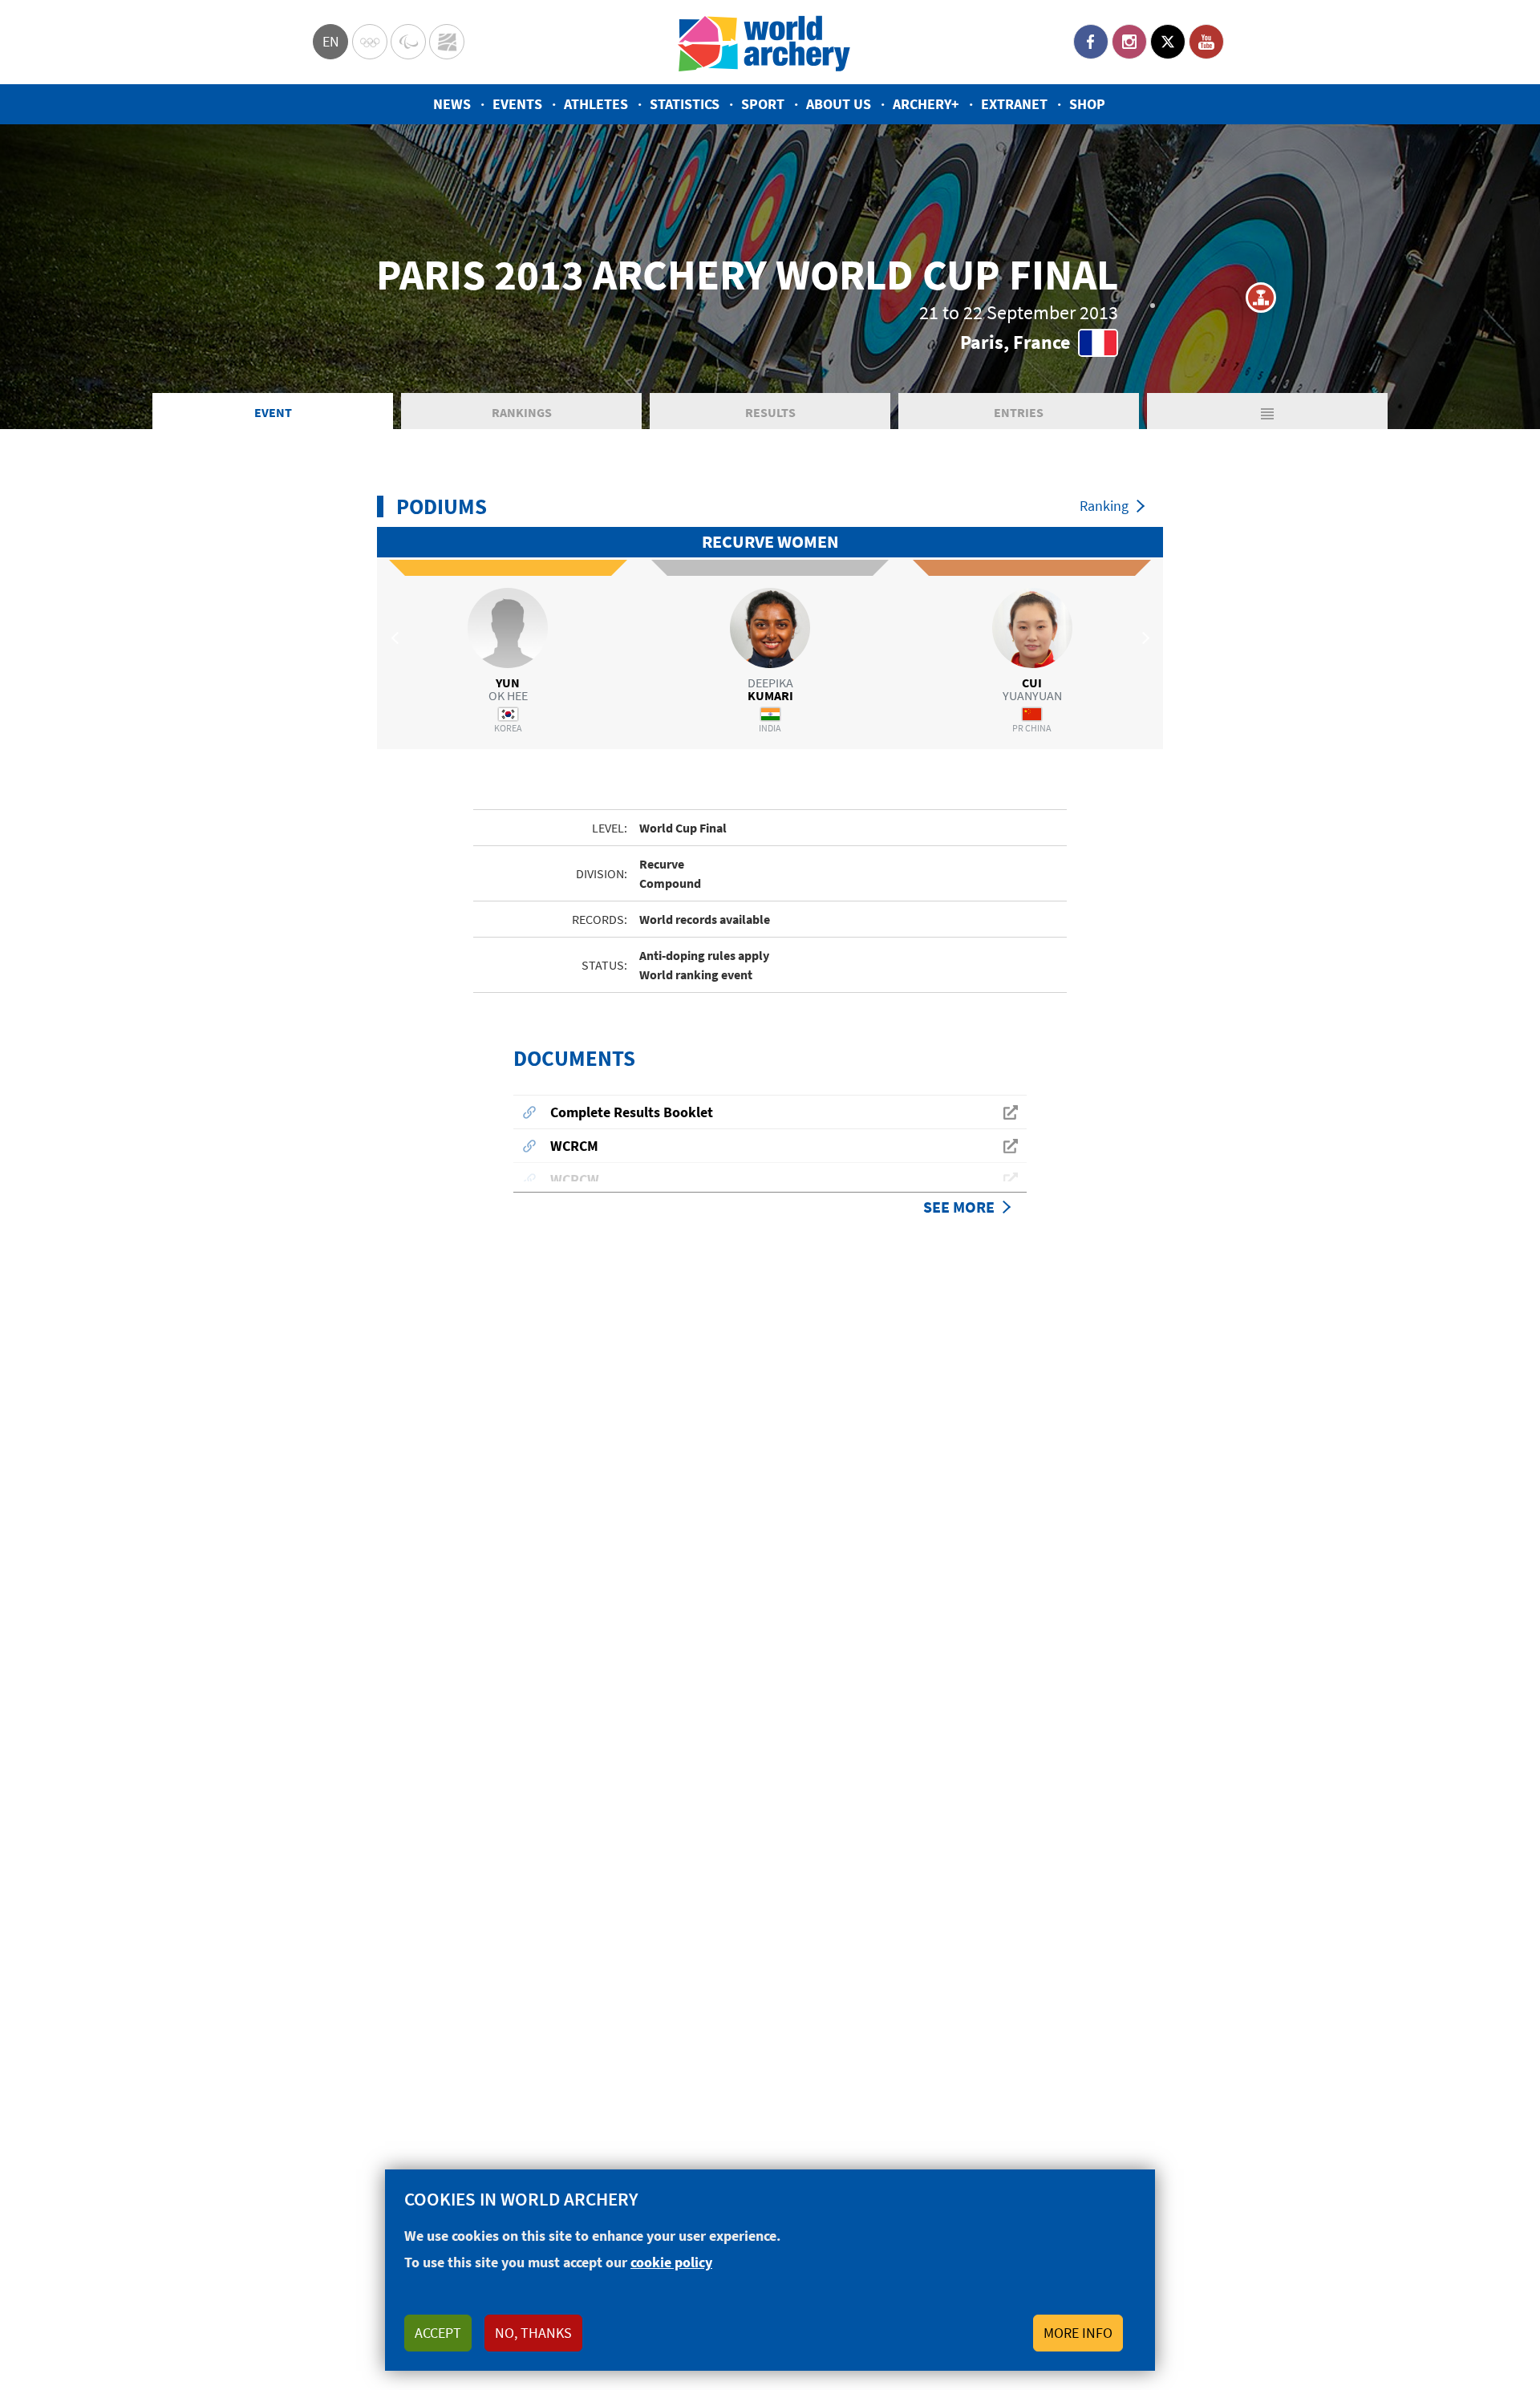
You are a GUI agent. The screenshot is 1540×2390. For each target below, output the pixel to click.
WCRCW (575, 1179)
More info (1078, 2333)
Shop (1087, 104)
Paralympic (408, 42)
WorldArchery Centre (447, 42)
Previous (397, 638)
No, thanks (533, 2333)
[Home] (764, 42)
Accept (438, 2333)
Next (1143, 638)
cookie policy (671, 2262)
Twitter (1168, 42)
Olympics (370, 42)
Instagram (1129, 42)
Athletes (596, 104)
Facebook (1091, 42)
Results (770, 412)
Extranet (1014, 104)
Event (273, 412)
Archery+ (926, 104)
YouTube (1206, 42)
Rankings (522, 412)
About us (839, 104)
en (331, 41)
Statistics (685, 104)
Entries (1019, 412)
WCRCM (574, 1146)
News (452, 104)
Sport (763, 104)
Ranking (1104, 506)
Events (517, 104)
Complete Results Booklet (632, 1112)
